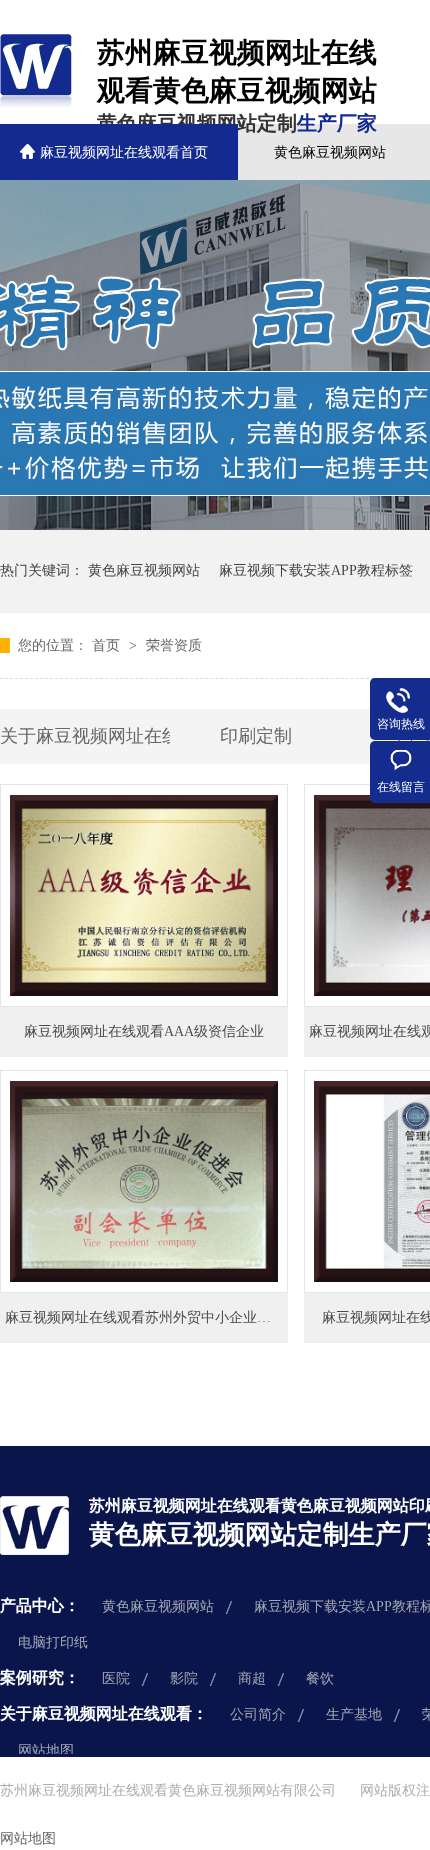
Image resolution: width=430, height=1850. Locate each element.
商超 (252, 1678)
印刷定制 (256, 736)
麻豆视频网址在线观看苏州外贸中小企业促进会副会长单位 (187, 1317)
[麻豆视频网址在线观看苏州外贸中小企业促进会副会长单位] (144, 1181)
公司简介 (258, 1714)
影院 (184, 1678)
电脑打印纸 (53, 1642)
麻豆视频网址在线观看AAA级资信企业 (144, 1031)
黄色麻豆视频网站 (330, 152)
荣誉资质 (174, 645)
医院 (116, 1678)
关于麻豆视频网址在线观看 (85, 736)
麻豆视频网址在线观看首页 (124, 152)
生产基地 (354, 1714)
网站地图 (46, 1750)
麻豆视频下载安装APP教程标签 (316, 570)
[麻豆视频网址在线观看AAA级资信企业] (144, 895)
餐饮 (320, 1678)
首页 (108, 645)
